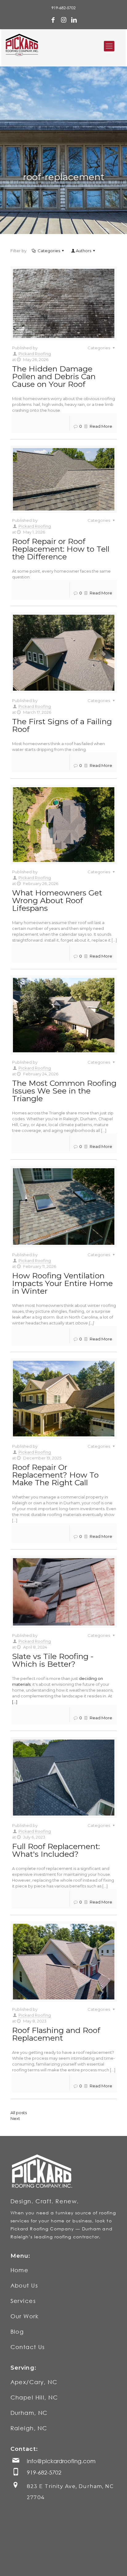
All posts (19, 2113)
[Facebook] (53, 20)
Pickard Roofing (35, 354)
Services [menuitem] (23, 2301)
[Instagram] (63, 20)
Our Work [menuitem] (25, 2316)
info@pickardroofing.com (61, 2461)
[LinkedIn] (74, 20)
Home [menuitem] (20, 2270)
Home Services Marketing (39, 2564)
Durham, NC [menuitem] (29, 2413)
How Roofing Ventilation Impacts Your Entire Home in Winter (62, 1283)
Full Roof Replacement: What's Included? (56, 1850)
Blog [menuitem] (17, 2332)
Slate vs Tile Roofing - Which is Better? (53, 1660)
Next (15, 2118)
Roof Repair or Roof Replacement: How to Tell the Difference (61, 549)
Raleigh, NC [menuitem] (29, 2428)
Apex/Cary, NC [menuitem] (34, 2382)
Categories (49, 251)
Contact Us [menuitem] (28, 2347)
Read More (101, 426)
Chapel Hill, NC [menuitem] (34, 2397)
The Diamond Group (93, 2564)
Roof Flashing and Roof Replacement (56, 2034)
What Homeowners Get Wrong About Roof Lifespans (57, 900)
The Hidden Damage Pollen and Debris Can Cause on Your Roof (54, 376)
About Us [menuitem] (24, 2285)
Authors (84, 251)
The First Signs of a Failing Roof (62, 725)
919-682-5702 (63, 8)
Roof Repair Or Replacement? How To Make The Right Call (55, 1475)
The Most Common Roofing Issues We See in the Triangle (64, 1091)
